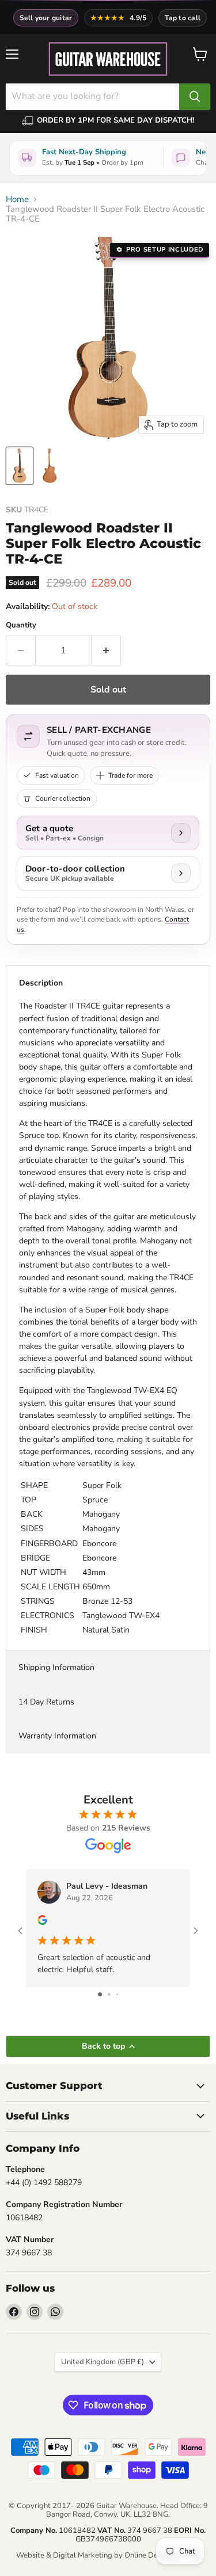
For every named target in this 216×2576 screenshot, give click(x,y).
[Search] (195, 97)
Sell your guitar (46, 18)
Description (41, 983)
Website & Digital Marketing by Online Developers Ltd (108, 2555)
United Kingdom (103, 2362)
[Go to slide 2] (109, 1994)
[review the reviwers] (42, 1922)
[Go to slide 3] (117, 1994)
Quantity (21, 625)
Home (17, 199)
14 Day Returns (46, 1702)
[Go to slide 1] (100, 1994)
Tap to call (183, 18)
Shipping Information (56, 1667)
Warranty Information (57, 1736)
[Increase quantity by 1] (106, 650)
